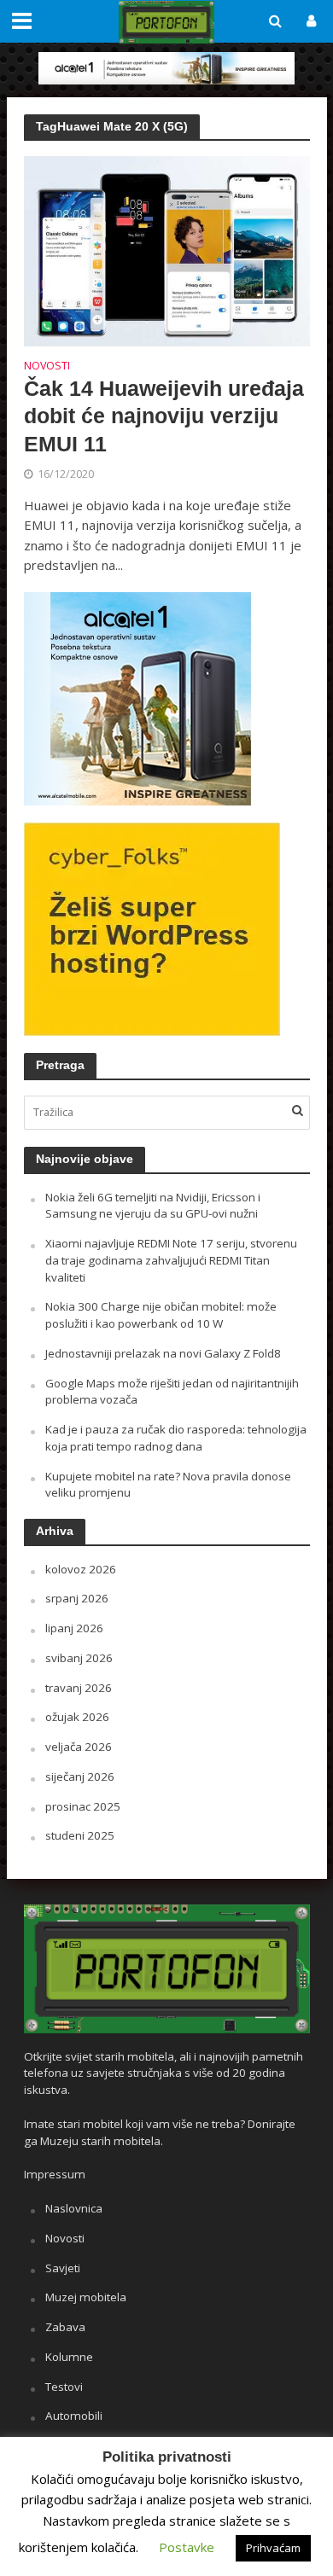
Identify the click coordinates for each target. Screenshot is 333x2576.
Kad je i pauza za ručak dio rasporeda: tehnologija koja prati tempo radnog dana (176, 1438)
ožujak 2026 (77, 1717)
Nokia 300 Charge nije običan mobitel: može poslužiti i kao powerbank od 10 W (161, 1315)
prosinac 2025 (83, 1806)
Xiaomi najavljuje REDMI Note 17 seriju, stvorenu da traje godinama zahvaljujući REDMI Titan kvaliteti (171, 1260)
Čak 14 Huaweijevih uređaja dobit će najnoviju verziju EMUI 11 (164, 416)
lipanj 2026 (74, 1628)
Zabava (65, 2327)
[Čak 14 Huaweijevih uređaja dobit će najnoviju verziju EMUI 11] (167, 249)
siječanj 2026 (80, 1776)
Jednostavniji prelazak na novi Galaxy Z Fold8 (163, 1353)
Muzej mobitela (86, 2297)
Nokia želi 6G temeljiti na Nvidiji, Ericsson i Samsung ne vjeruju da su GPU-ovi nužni (153, 1206)
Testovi (64, 2387)
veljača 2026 (79, 1747)
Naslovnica (74, 2208)
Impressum (55, 2174)
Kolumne (69, 2357)
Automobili (74, 2416)
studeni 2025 (80, 1835)
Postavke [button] (187, 2547)
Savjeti (63, 2268)
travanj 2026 (79, 1688)
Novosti (47, 367)
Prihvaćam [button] (273, 2548)
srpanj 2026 (77, 1598)
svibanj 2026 (79, 1658)
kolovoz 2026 (81, 1569)
